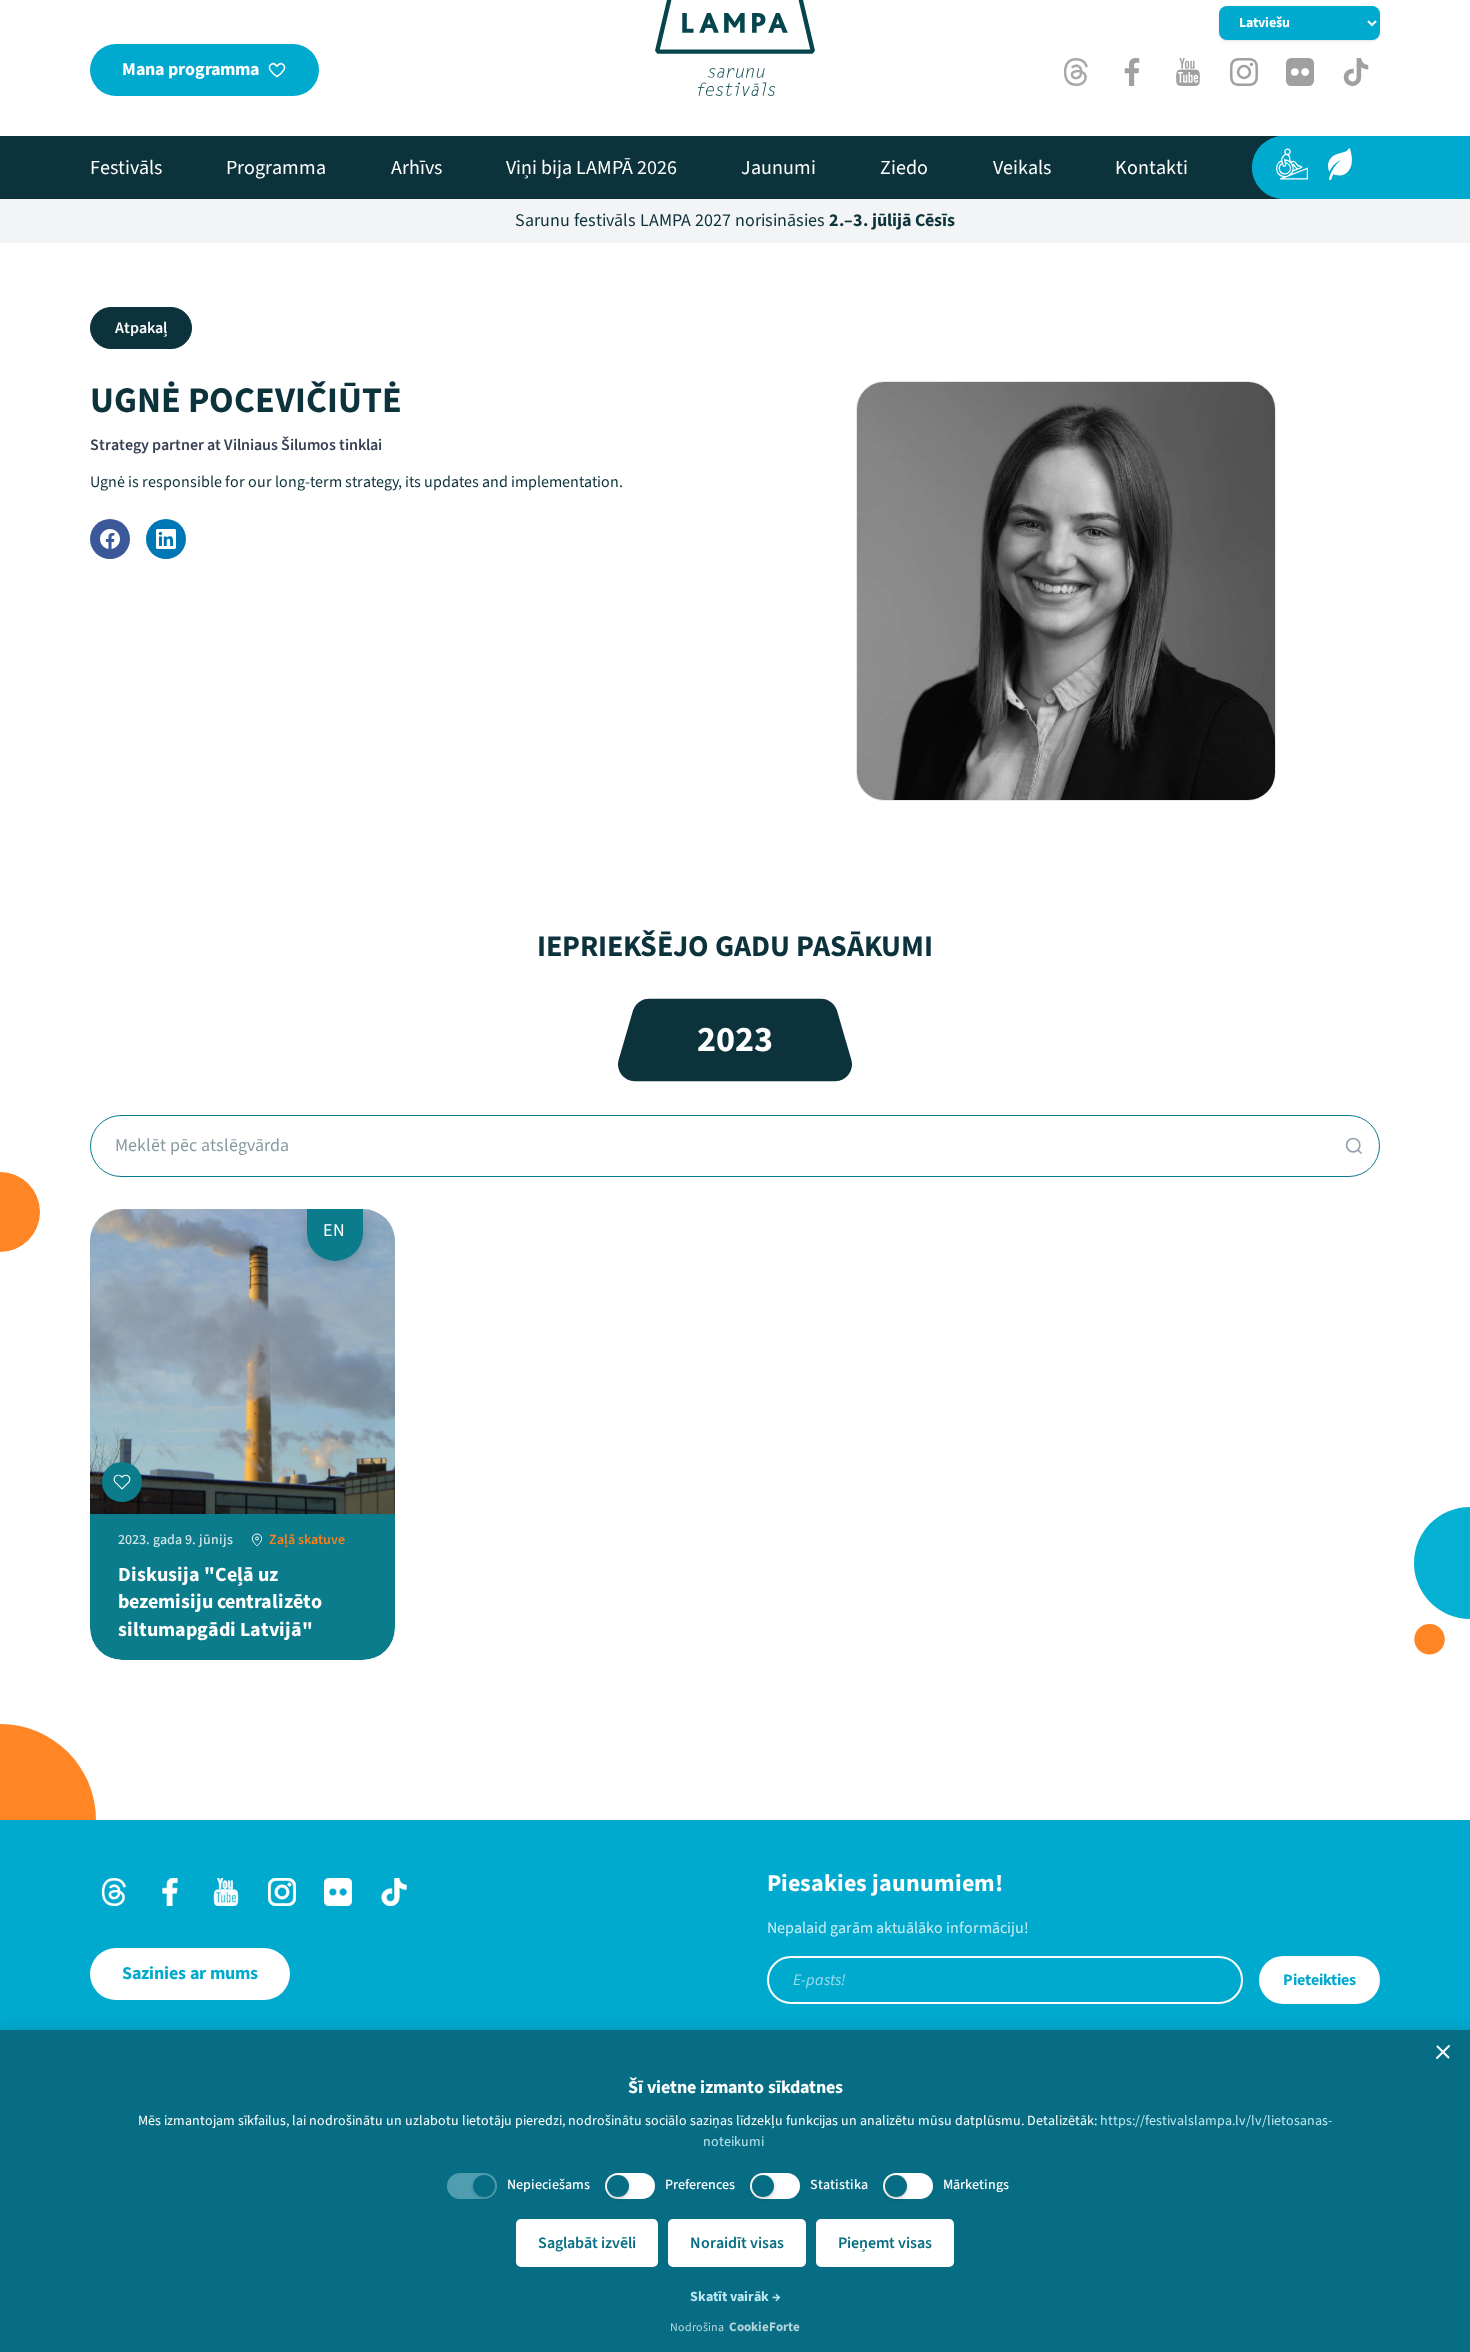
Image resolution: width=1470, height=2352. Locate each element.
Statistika (839, 2185)
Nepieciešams (548, 2185)
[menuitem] (126, 168)
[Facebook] (110, 539)
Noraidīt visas (737, 2243)
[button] (1443, 2052)
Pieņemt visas (885, 2243)
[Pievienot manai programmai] (122, 1482)
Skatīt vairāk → (735, 2297)
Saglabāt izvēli (587, 2243)
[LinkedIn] (166, 539)
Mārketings (976, 2185)
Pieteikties (1319, 1980)
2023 (735, 1039)
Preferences (700, 2185)
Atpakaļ (141, 328)
